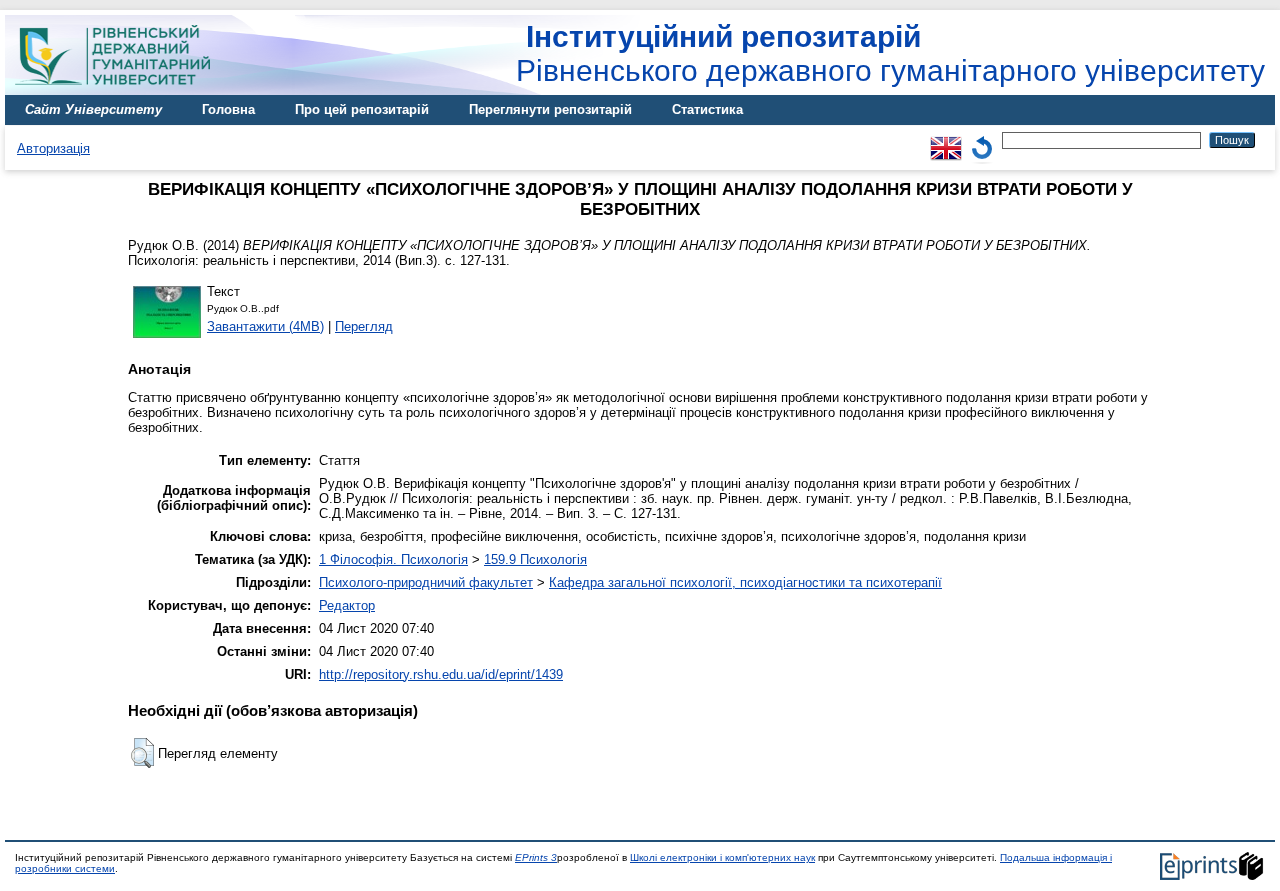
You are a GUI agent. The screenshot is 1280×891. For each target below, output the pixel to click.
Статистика (707, 109)
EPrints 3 (536, 857)
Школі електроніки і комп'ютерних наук (722, 857)
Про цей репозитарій (362, 109)
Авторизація (53, 148)
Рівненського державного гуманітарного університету (890, 53)
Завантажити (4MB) (265, 326)
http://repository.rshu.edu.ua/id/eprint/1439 (441, 674)
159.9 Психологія (535, 559)
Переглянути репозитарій (550, 109)
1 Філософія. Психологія (393, 559)
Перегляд (364, 326)
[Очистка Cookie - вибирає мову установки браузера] (982, 139)
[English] (946, 139)
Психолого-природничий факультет (426, 582)
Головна (228, 109)
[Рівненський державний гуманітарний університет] (120, 90)
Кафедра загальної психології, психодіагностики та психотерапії (745, 582)
